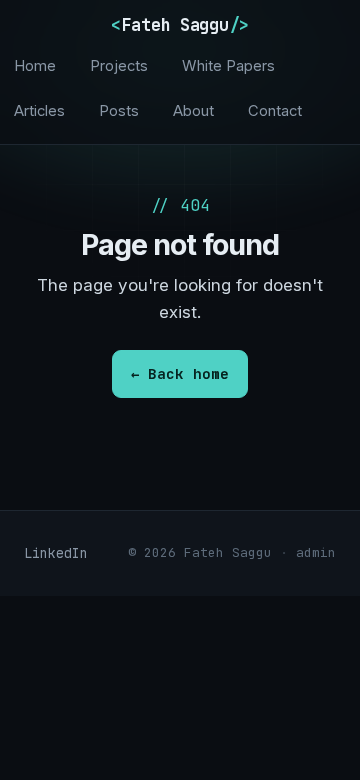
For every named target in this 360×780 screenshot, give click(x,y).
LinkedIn (56, 553)
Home (35, 66)
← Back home (180, 373)
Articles (39, 111)
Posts (119, 111)
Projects (119, 66)
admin (316, 552)
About (193, 111)
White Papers (228, 66)
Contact (275, 111)
